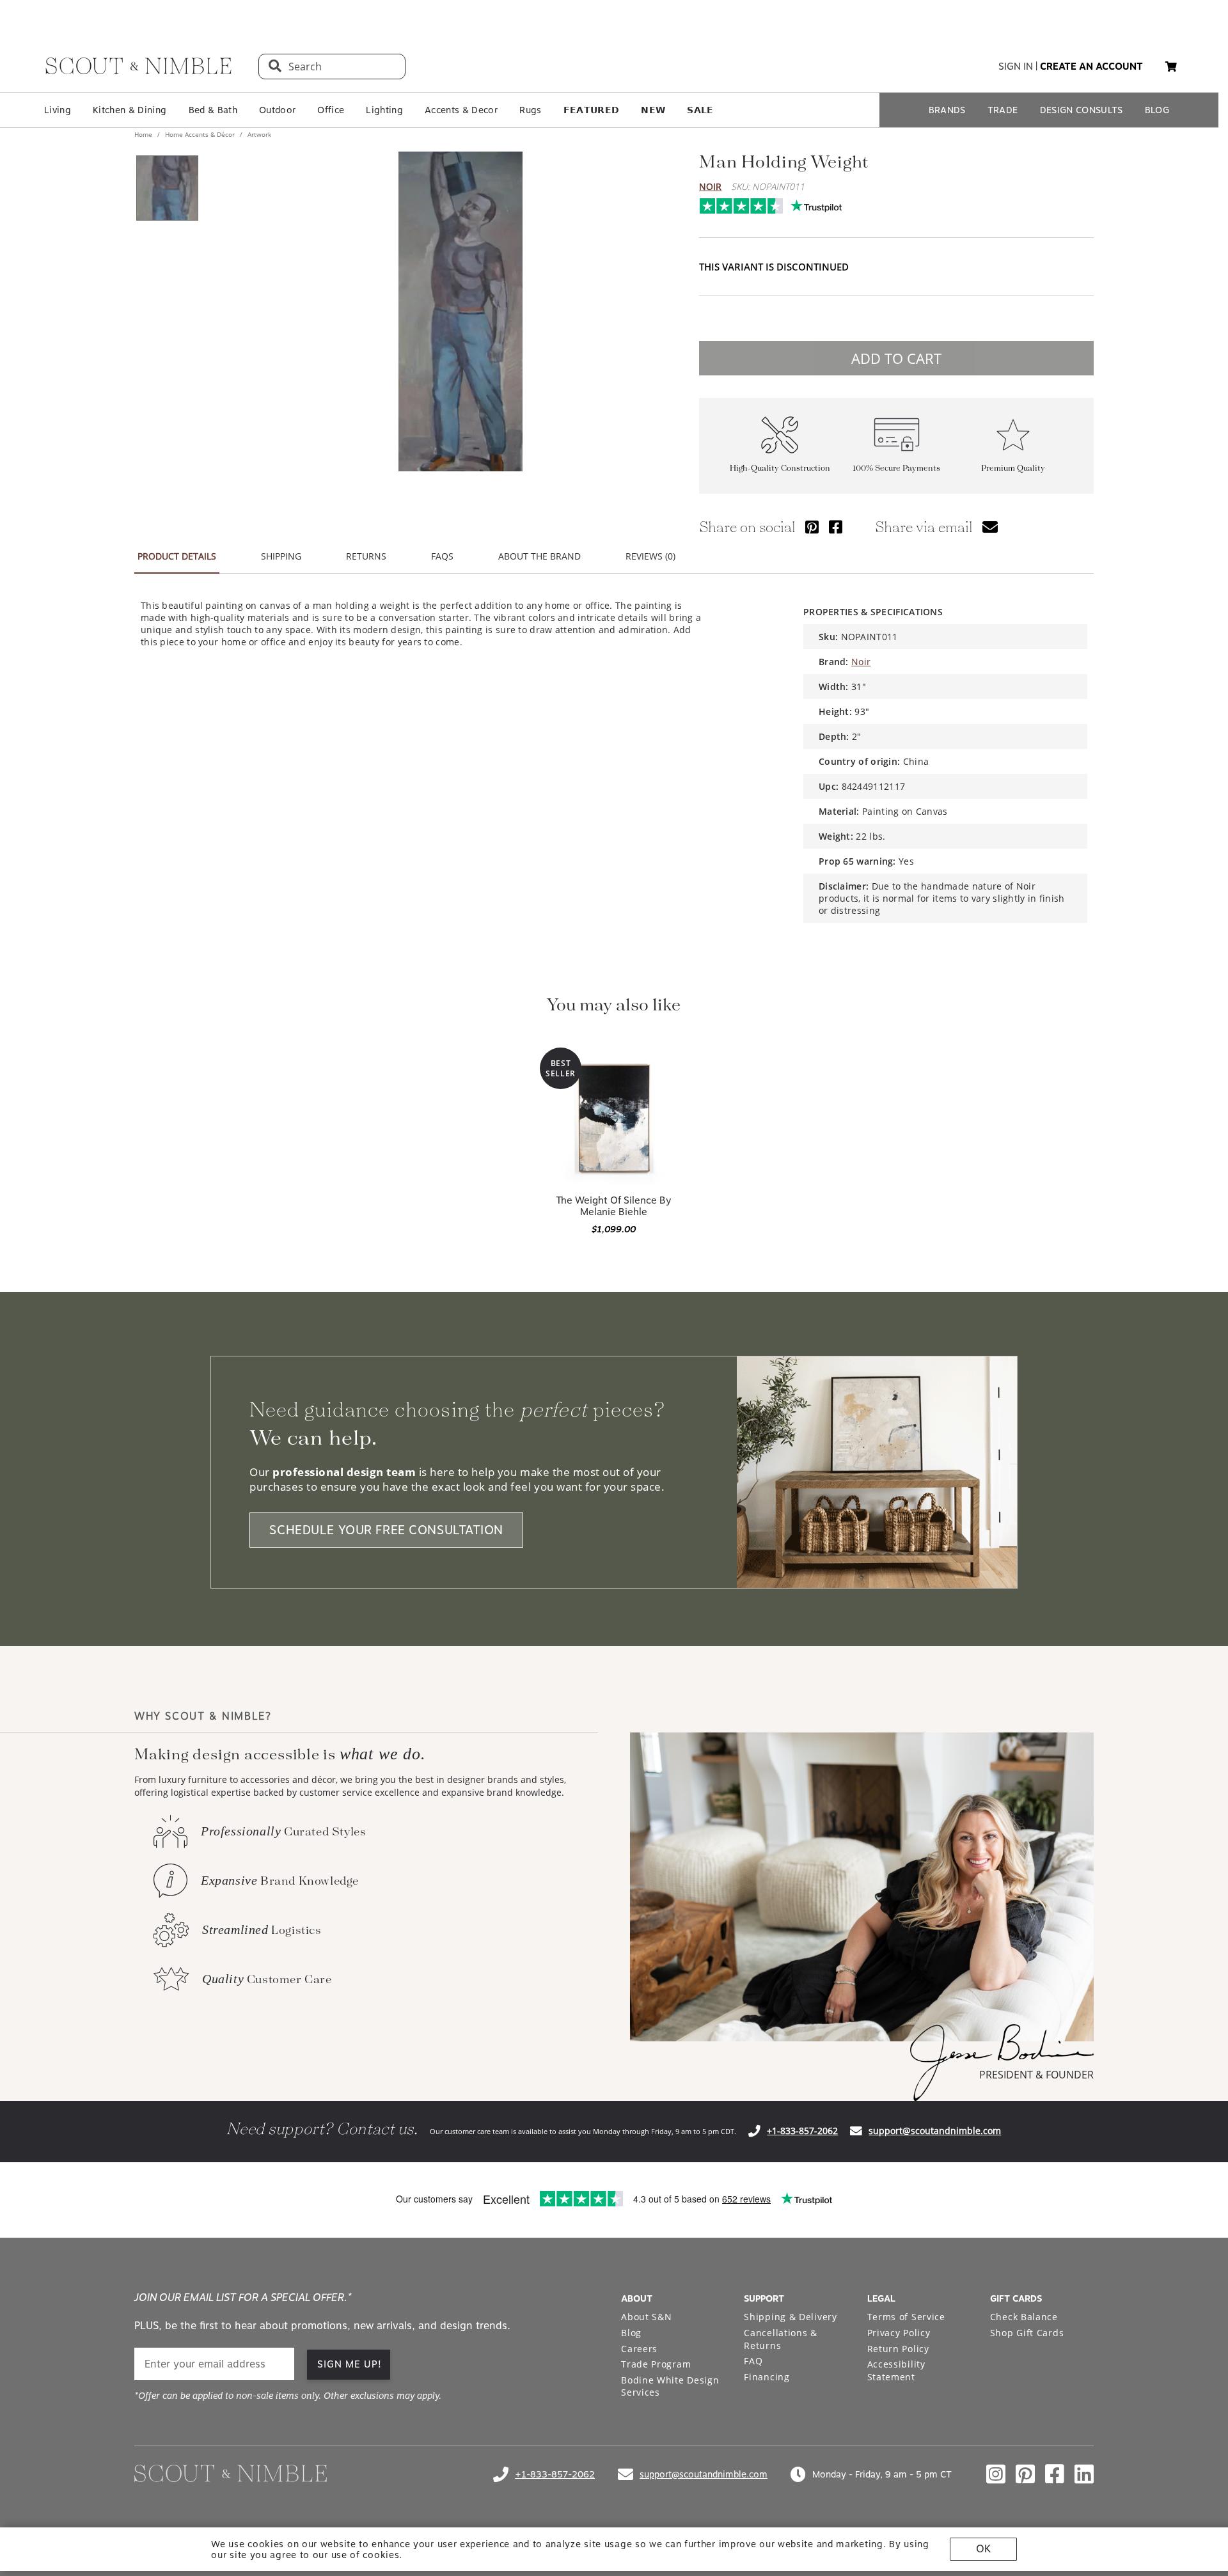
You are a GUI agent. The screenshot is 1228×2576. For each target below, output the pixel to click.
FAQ (753, 2361)
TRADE (1003, 110)
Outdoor (277, 110)
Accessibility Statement (896, 2370)
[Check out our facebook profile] (1055, 2474)
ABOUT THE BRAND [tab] (539, 556)
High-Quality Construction (780, 468)
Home (144, 134)
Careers (639, 2349)
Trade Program (656, 2364)
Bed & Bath (213, 110)
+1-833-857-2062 (802, 2131)
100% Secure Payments (896, 468)
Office (331, 110)
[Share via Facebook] (836, 527)
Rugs (530, 110)
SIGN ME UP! (350, 2364)
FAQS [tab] (442, 556)
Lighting (384, 110)
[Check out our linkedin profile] (1084, 2474)
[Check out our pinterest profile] (1025, 2474)
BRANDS (947, 110)
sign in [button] (1016, 67)
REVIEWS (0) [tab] (650, 556)
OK (983, 2549)
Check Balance (1024, 2317)
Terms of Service (906, 2317)
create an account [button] (1091, 67)
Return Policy (898, 2349)
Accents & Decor (461, 110)
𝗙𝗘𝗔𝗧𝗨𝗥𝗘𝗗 (592, 110)
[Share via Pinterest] (812, 527)
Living (58, 110)
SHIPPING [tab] (281, 556)
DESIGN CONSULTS (1082, 110)
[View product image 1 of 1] (167, 188)
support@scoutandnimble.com (935, 2131)
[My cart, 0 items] (1171, 67)
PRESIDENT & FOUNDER (1036, 2075)
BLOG (1157, 110)
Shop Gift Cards (1027, 2333)
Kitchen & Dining (130, 110)
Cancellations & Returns (781, 2339)
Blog (631, 2333)
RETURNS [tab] (366, 556)
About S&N (646, 2317)
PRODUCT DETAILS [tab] (177, 556)
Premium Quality (1013, 468)
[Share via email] (990, 527)
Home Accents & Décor (200, 134)
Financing (767, 2377)
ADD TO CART (896, 358)
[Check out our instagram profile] (996, 2474)
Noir (710, 186)
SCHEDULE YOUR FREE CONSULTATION (386, 1530)
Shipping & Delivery (790, 2317)
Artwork (258, 134)
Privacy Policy (899, 2333)
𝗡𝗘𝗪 (653, 110)
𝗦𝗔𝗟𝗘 (700, 110)
